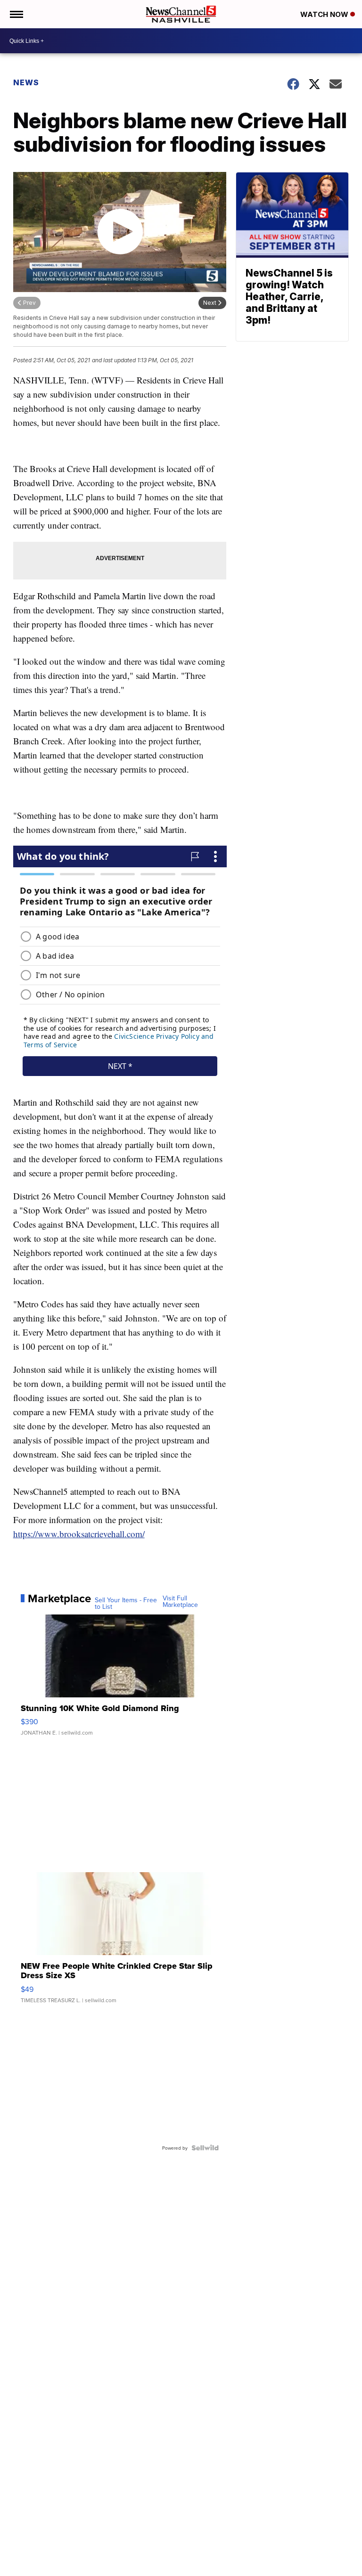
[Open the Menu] (16, 14)
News (26, 82)
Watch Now (325, 14)
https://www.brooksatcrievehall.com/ (79, 1534)
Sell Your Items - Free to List (126, 1603)
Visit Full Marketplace (180, 1601)
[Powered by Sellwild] (205, 2148)
